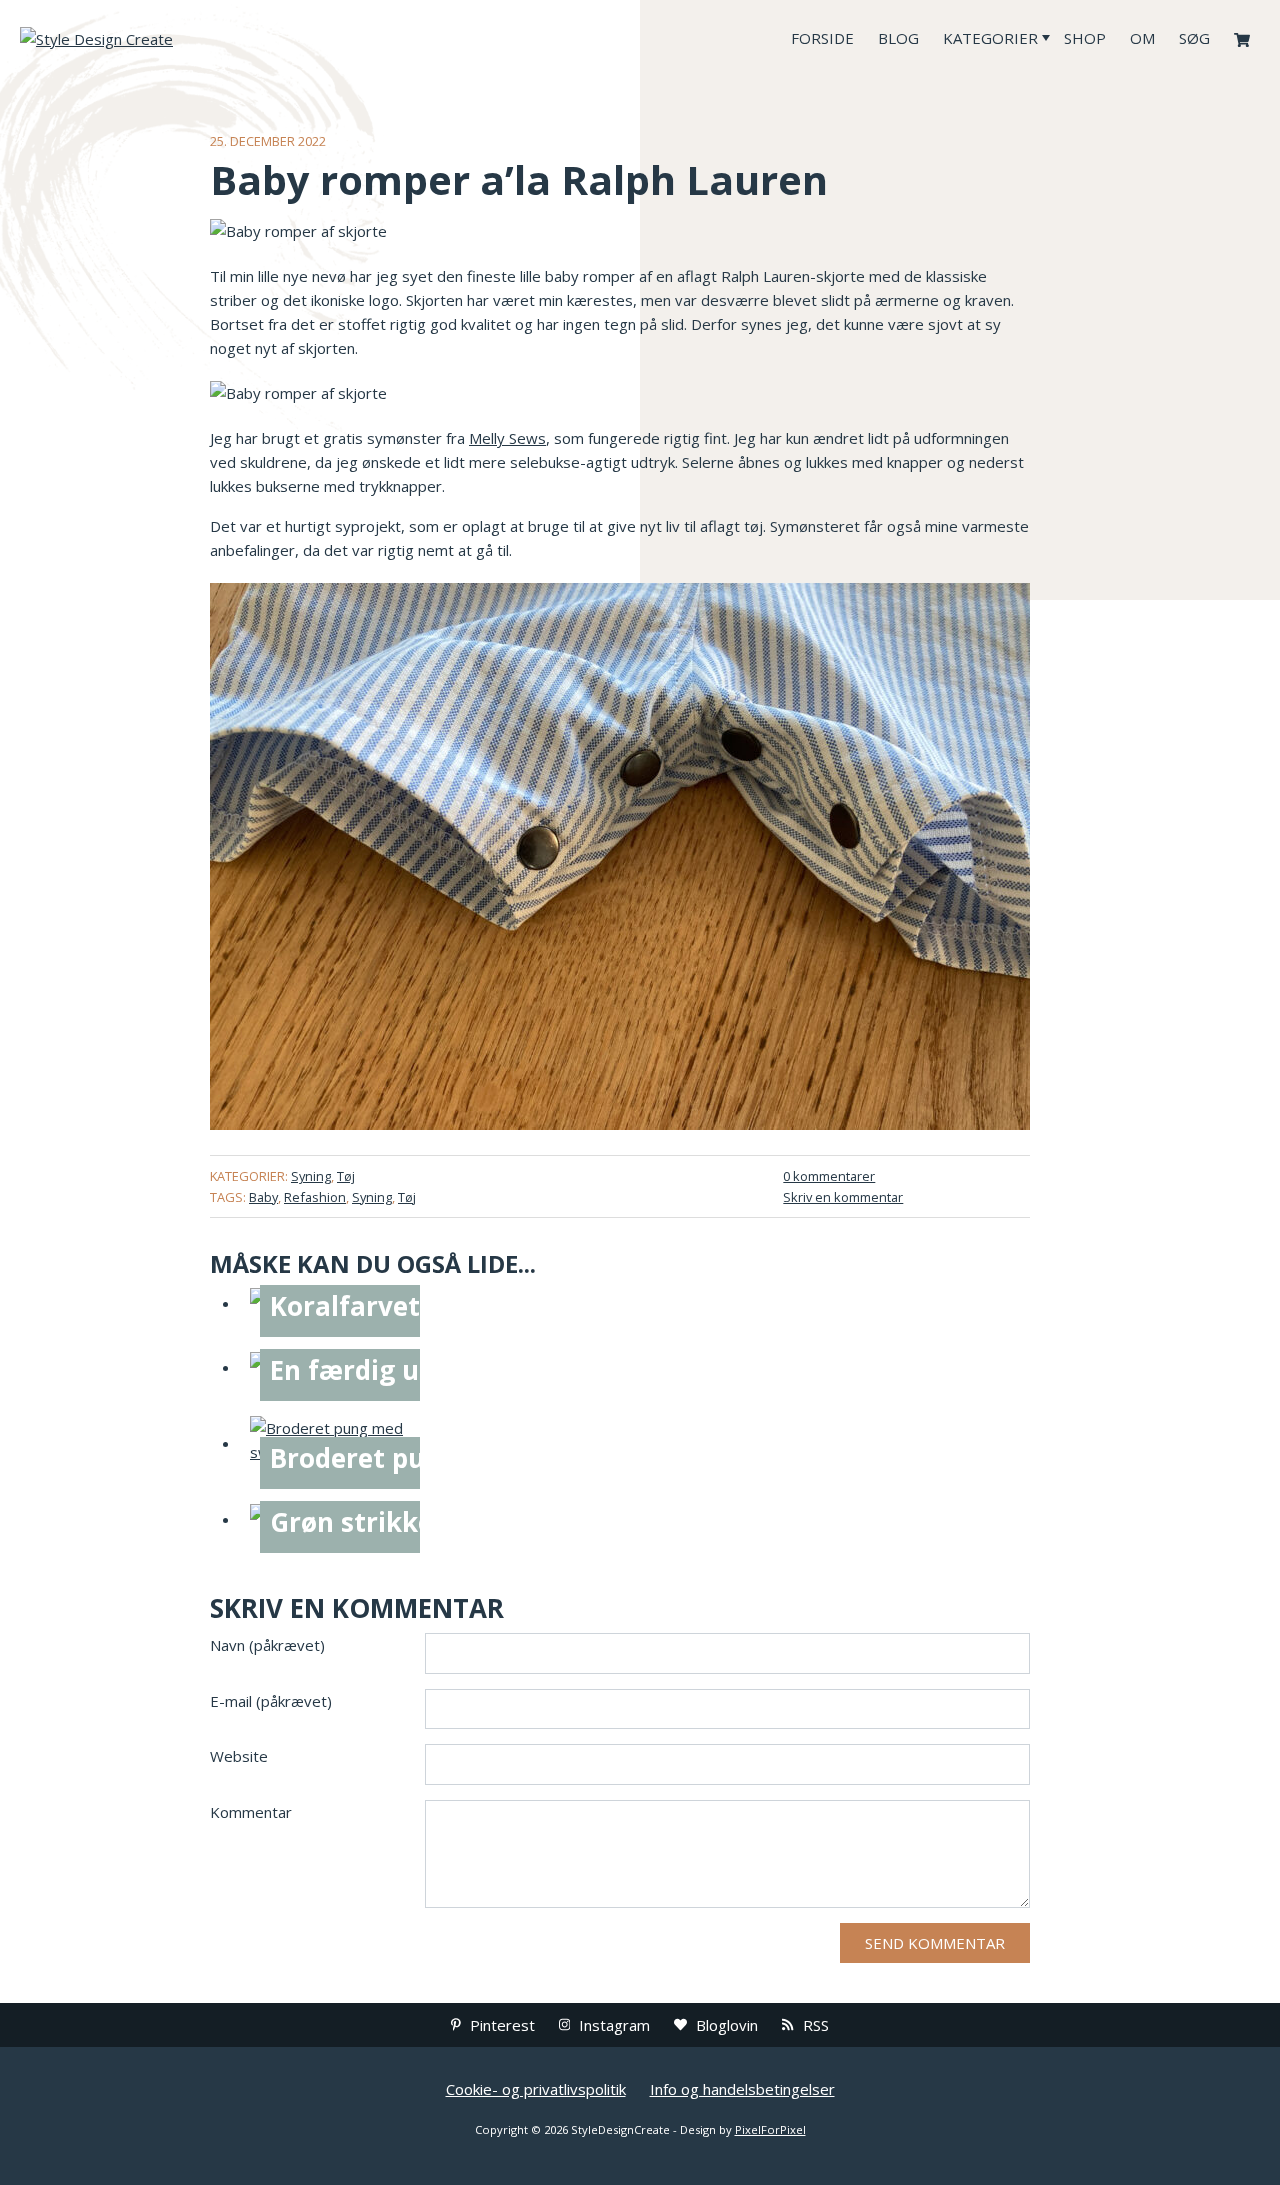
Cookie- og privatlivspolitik (536, 2089)
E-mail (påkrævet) (271, 1701)
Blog (898, 38)
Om (1142, 38)
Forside (822, 38)
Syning (311, 1176)
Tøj (346, 1176)
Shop (1085, 38)
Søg (1194, 38)
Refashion (315, 1197)
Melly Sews (507, 438)
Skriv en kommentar (843, 1197)
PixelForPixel (770, 2129)
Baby (263, 1197)
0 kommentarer (829, 1176)
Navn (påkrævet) (267, 1645)
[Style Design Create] (170, 38)
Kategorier (990, 38)
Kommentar (251, 1812)
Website (239, 1756)
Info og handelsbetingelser (742, 2089)
